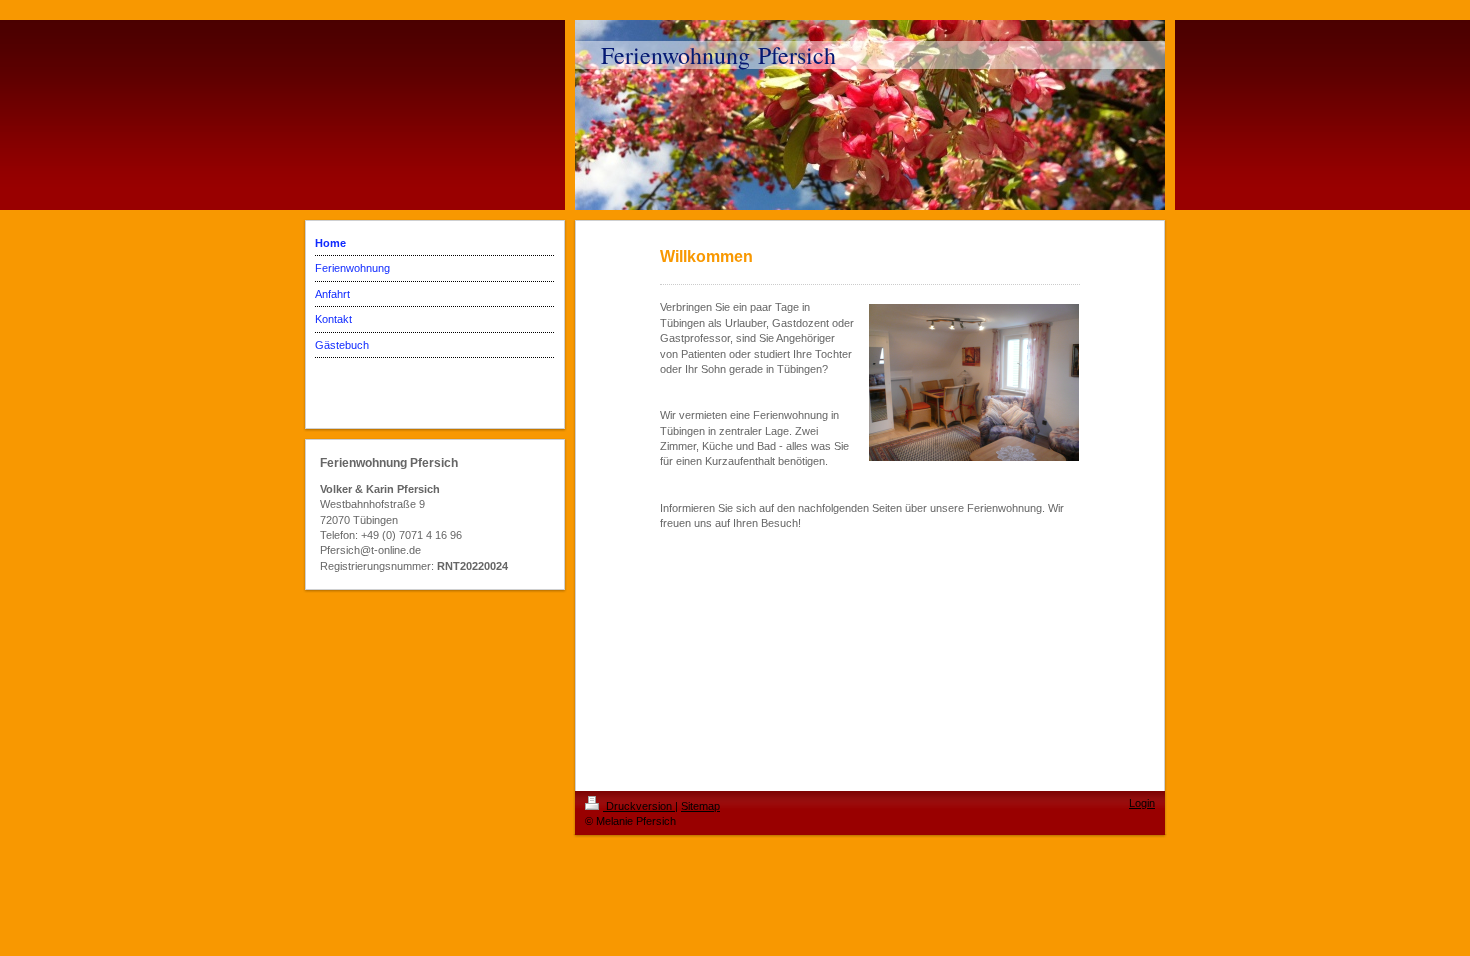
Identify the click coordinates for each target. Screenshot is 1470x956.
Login (1142, 803)
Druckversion (639, 806)
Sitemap (700, 806)
